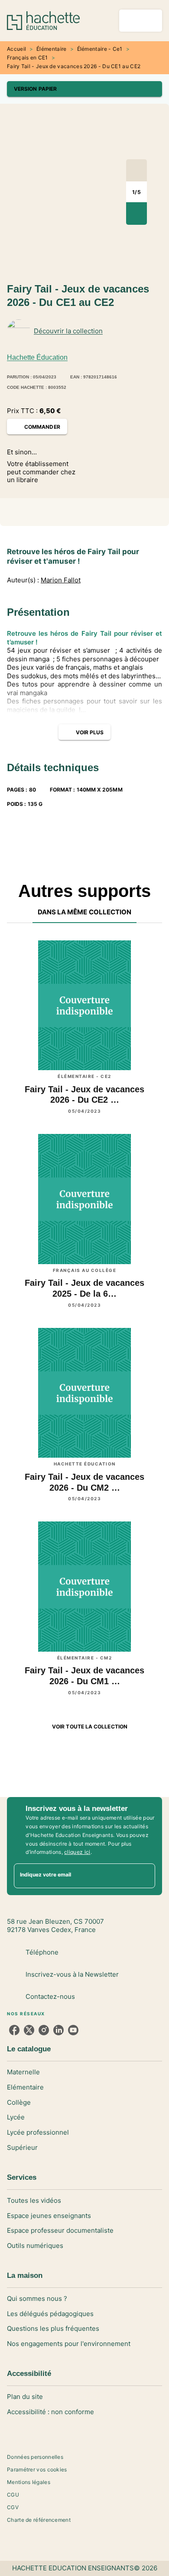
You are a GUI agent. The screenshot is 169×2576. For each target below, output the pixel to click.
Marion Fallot (61, 580)
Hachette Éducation (37, 357)
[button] (84, 89)
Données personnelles (35, 2457)
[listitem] (14, 2030)
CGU (13, 2495)
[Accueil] (43, 21)
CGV (13, 2507)
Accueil (16, 49)
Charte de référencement (39, 2520)
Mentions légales (29, 2482)
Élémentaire (51, 49)
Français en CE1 (28, 57)
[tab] (85, 913)
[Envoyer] (145, 1876)
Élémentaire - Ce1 (100, 49)
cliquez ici (77, 1852)
